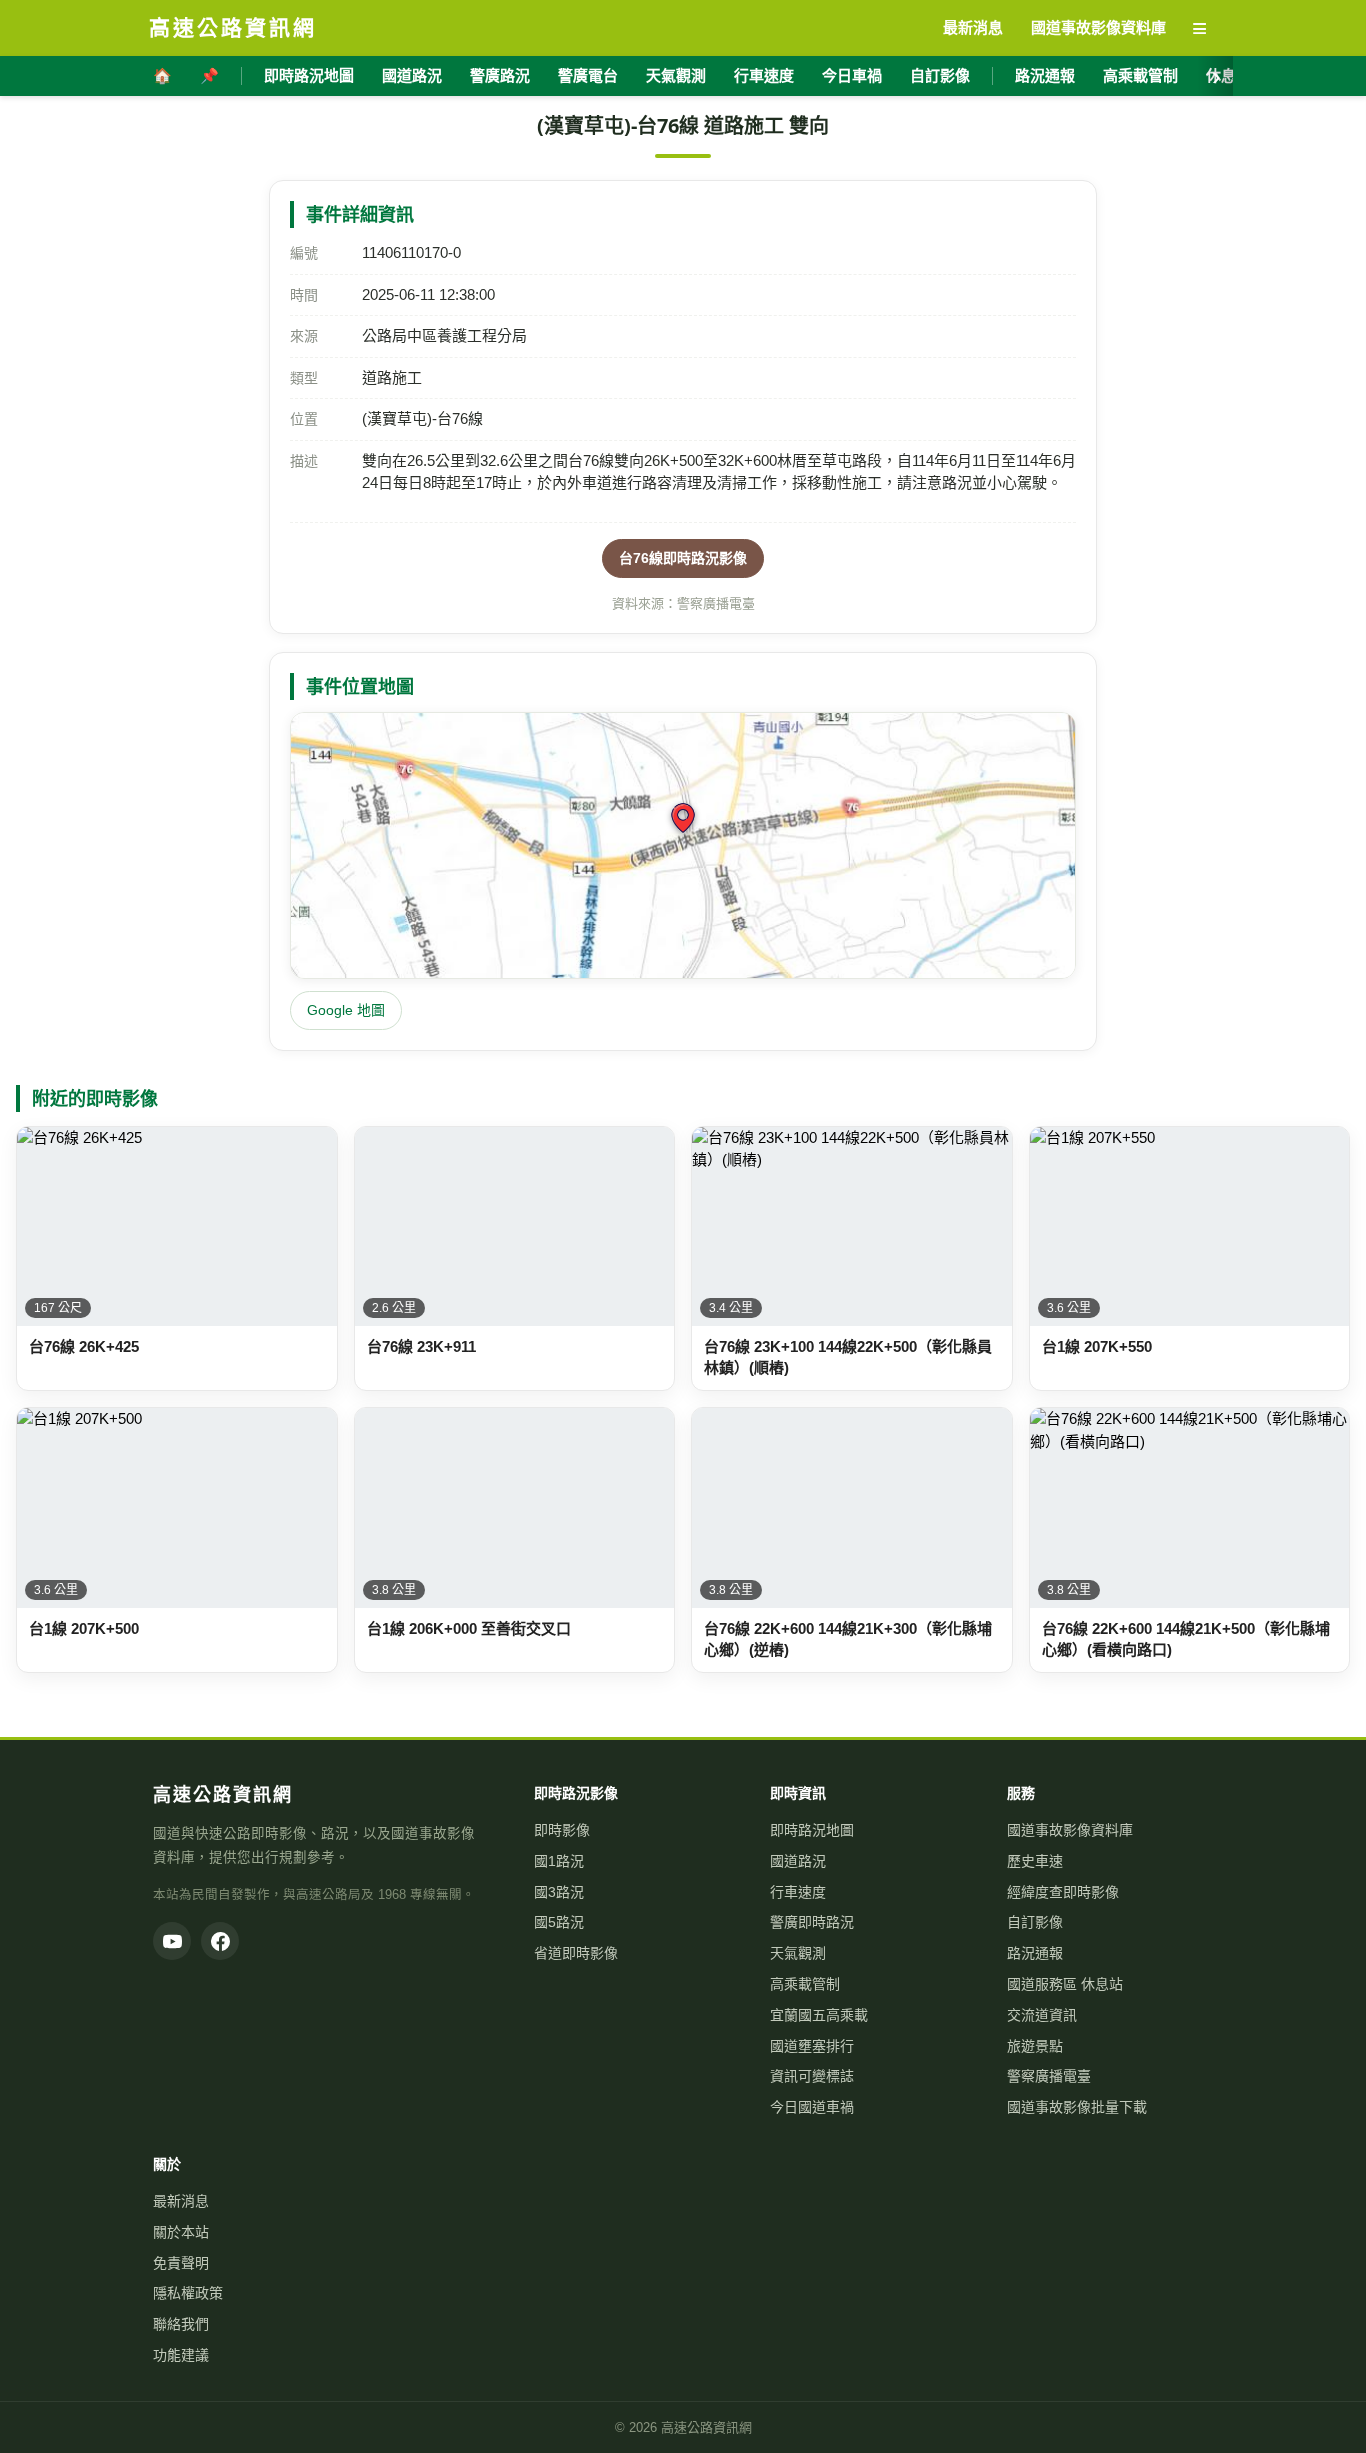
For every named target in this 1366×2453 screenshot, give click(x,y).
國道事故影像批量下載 (1077, 2107)
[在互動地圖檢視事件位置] (683, 845)
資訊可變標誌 (812, 2076)
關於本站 (181, 2232)
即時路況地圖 (309, 75)
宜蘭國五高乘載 (819, 2015)
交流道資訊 (1042, 2015)
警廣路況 (500, 75)
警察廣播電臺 (1049, 2076)
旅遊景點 (1035, 2046)
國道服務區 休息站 (1065, 1984)
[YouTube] (172, 1941)
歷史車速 (1035, 1861)
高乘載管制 (1140, 75)
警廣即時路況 (812, 1922)
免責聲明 (181, 2263)
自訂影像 (940, 75)
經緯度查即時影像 (1063, 1892)
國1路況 (559, 1861)
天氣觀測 (676, 75)
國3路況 (559, 1892)
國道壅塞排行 (812, 2046)
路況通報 (1045, 75)
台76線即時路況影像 (683, 558)
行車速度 (764, 75)
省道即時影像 (576, 1953)
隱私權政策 (188, 2293)
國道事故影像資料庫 (1070, 1830)
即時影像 (562, 1830)
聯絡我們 (181, 2324)
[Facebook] (220, 1941)
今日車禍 (852, 75)
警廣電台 (588, 75)
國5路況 (559, 1922)
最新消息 (181, 2201)
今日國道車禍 (812, 2107)
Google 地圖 (346, 1010)
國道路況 (412, 75)
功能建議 (181, 2355)
